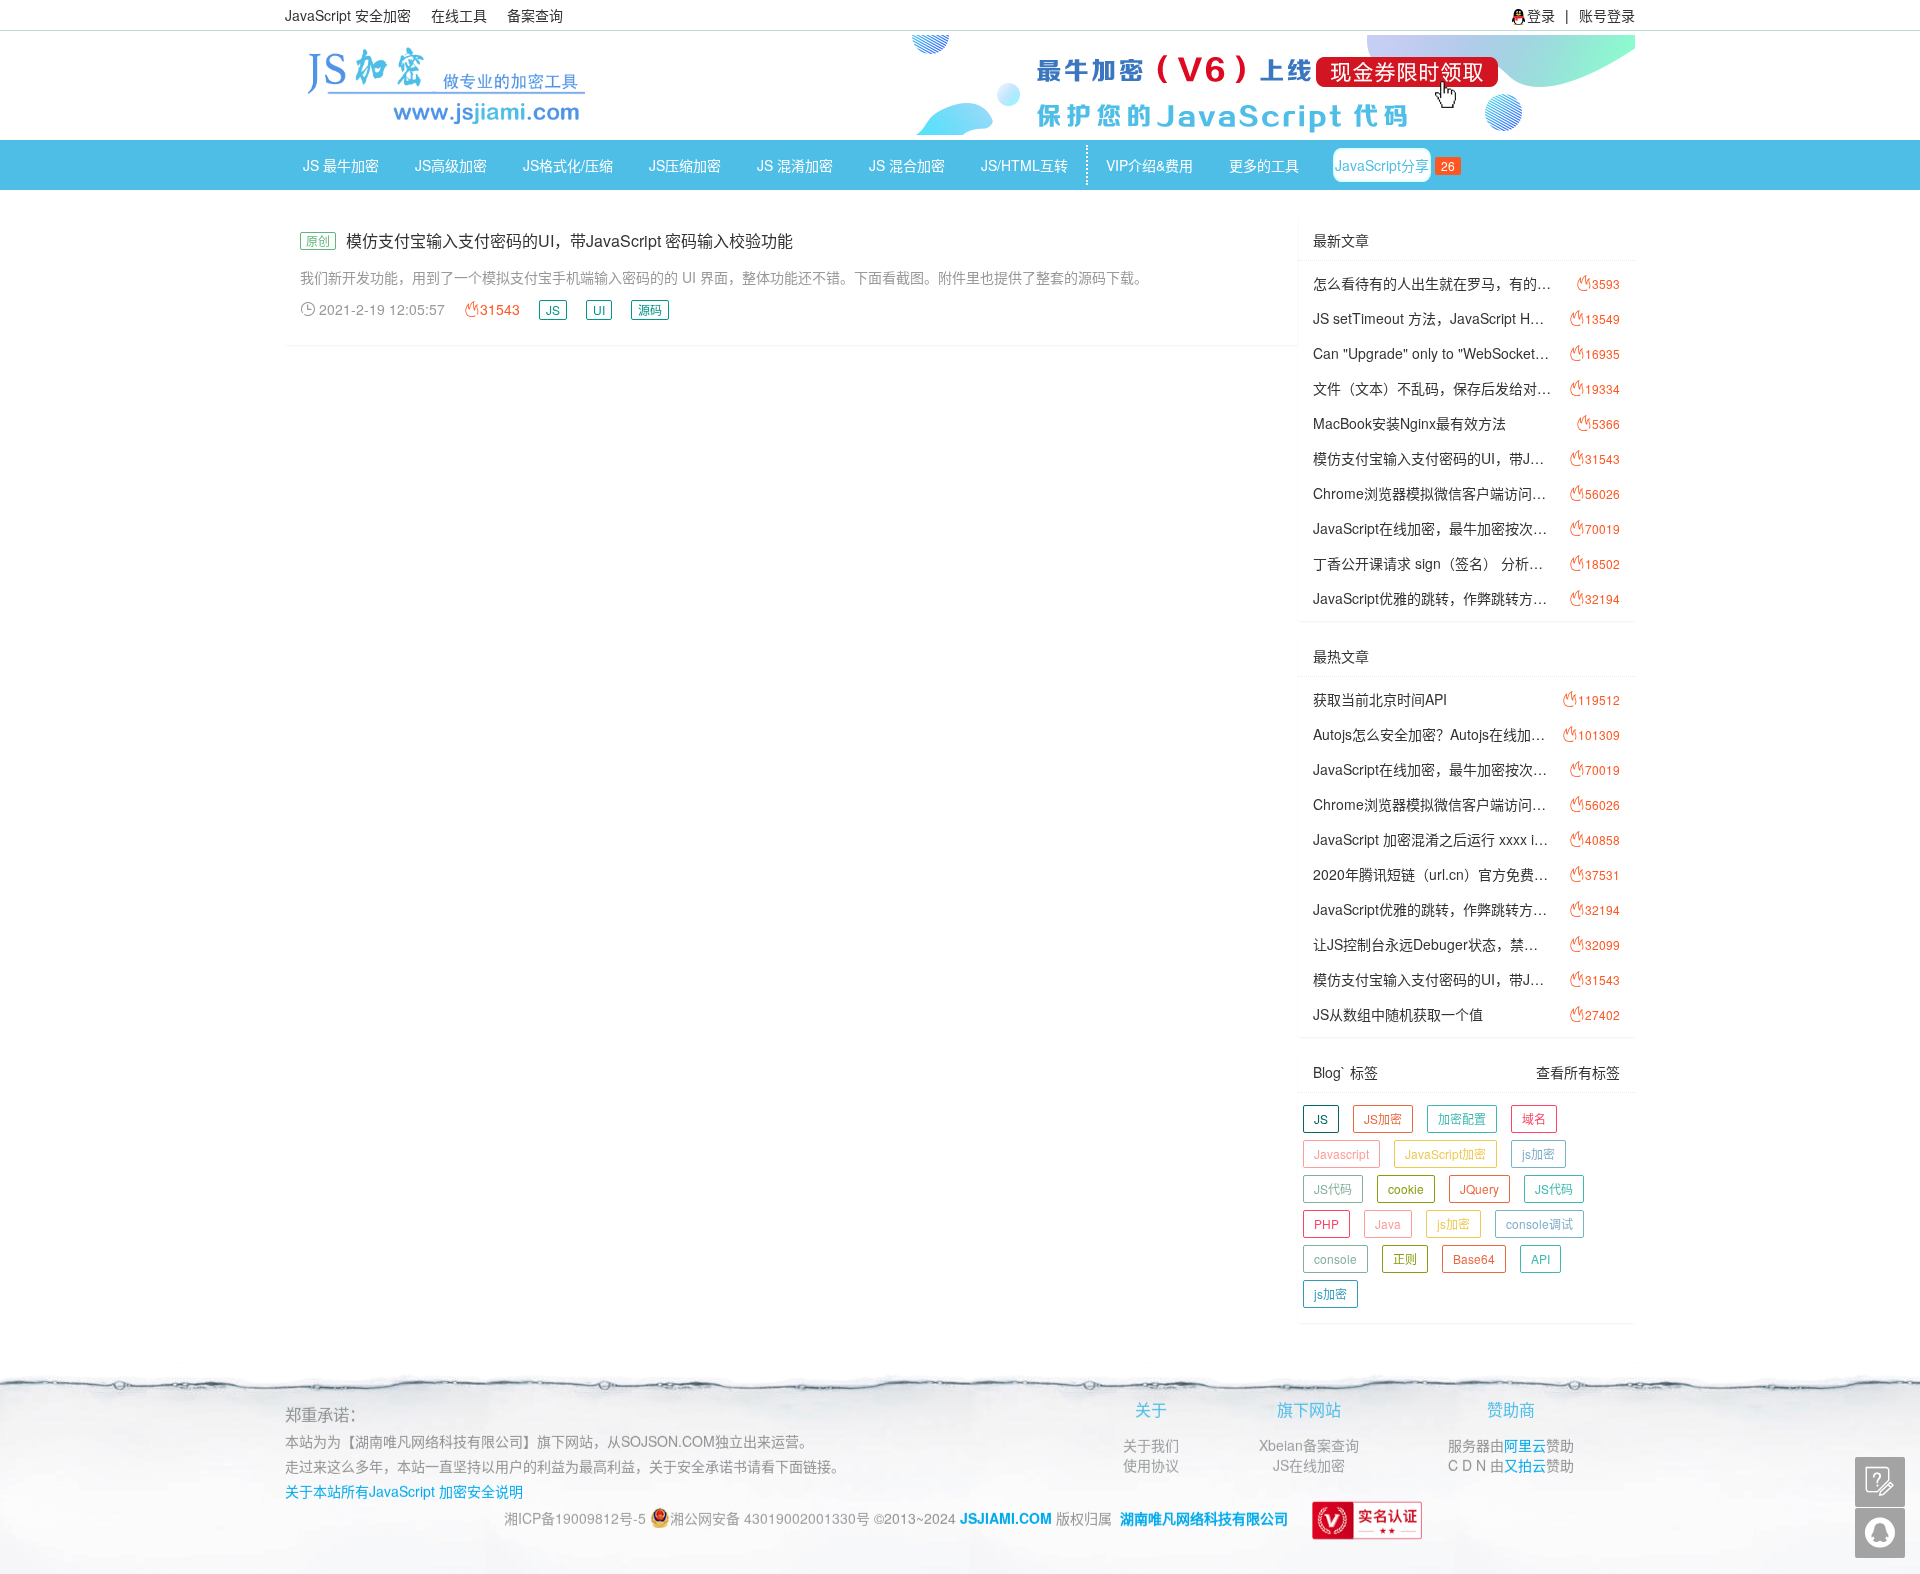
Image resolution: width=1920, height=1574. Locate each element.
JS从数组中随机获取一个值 (1398, 1014)
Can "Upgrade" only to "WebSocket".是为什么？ (1432, 353)
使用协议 (1151, 1464)
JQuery (1479, 1188)
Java (1388, 1223)
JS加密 (1383, 1118)
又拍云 (1525, 1464)
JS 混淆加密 (795, 165)
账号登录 (1607, 15)
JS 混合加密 (907, 165)
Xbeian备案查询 (1309, 1444)
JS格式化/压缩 (568, 165)
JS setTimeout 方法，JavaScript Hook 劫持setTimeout (1432, 318)
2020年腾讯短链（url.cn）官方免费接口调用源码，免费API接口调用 (1432, 874)
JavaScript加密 (1445, 1153)
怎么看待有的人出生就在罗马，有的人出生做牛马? (1432, 283)
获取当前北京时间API (1380, 699)
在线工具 (459, 15)
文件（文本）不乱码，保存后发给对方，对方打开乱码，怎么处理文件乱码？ (1432, 388)
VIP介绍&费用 (1149, 165)
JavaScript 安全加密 (348, 15)
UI (599, 309)
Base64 (1474, 1258)
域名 (1534, 1118)
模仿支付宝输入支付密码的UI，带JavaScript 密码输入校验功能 (569, 241)
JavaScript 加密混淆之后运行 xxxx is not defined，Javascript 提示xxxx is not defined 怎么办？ (1432, 839)
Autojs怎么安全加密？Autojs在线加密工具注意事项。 (1432, 734)
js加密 (1538, 1153)
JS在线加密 (1309, 1464)
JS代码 (1333, 1188)
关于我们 (1151, 1444)
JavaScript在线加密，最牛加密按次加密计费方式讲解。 (1432, 528)
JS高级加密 (451, 165)
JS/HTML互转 (1024, 165)
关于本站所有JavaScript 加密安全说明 (404, 1490)
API (1540, 1258)
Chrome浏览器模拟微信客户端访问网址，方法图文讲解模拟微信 (1432, 493)
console (1335, 1258)
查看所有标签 (1578, 1072)
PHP (1326, 1223)
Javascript (1341, 1153)
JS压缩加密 (685, 165)
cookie (1406, 1188)
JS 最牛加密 (341, 165)
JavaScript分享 (1391, 165)
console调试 (1539, 1223)
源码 (650, 309)
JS (553, 309)
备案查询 (535, 15)
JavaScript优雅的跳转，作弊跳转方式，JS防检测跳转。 (1432, 598)
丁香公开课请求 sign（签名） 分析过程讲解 (1432, 563)
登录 (1541, 15)
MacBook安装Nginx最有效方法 (1409, 423)
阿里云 (1525, 1444)
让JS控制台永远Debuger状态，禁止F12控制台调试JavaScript (1432, 944)
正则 (1405, 1258)
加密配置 (1462, 1118)
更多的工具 (1264, 165)
